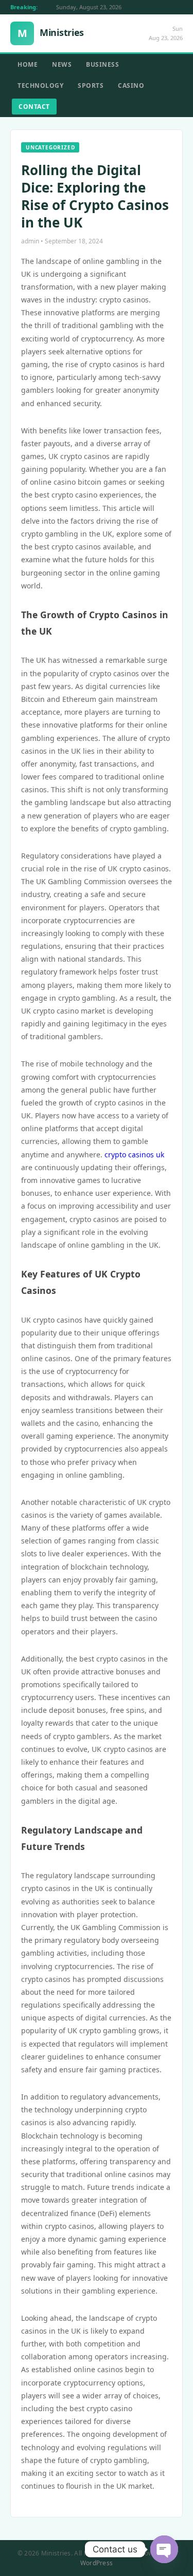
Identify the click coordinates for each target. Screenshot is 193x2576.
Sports (91, 85)
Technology (40, 85)
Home (28, 64)
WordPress (97, 2563)
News (62, 64)
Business (102, 64)
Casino (131, 85)
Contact (34, 107)
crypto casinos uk (134, 1155)
